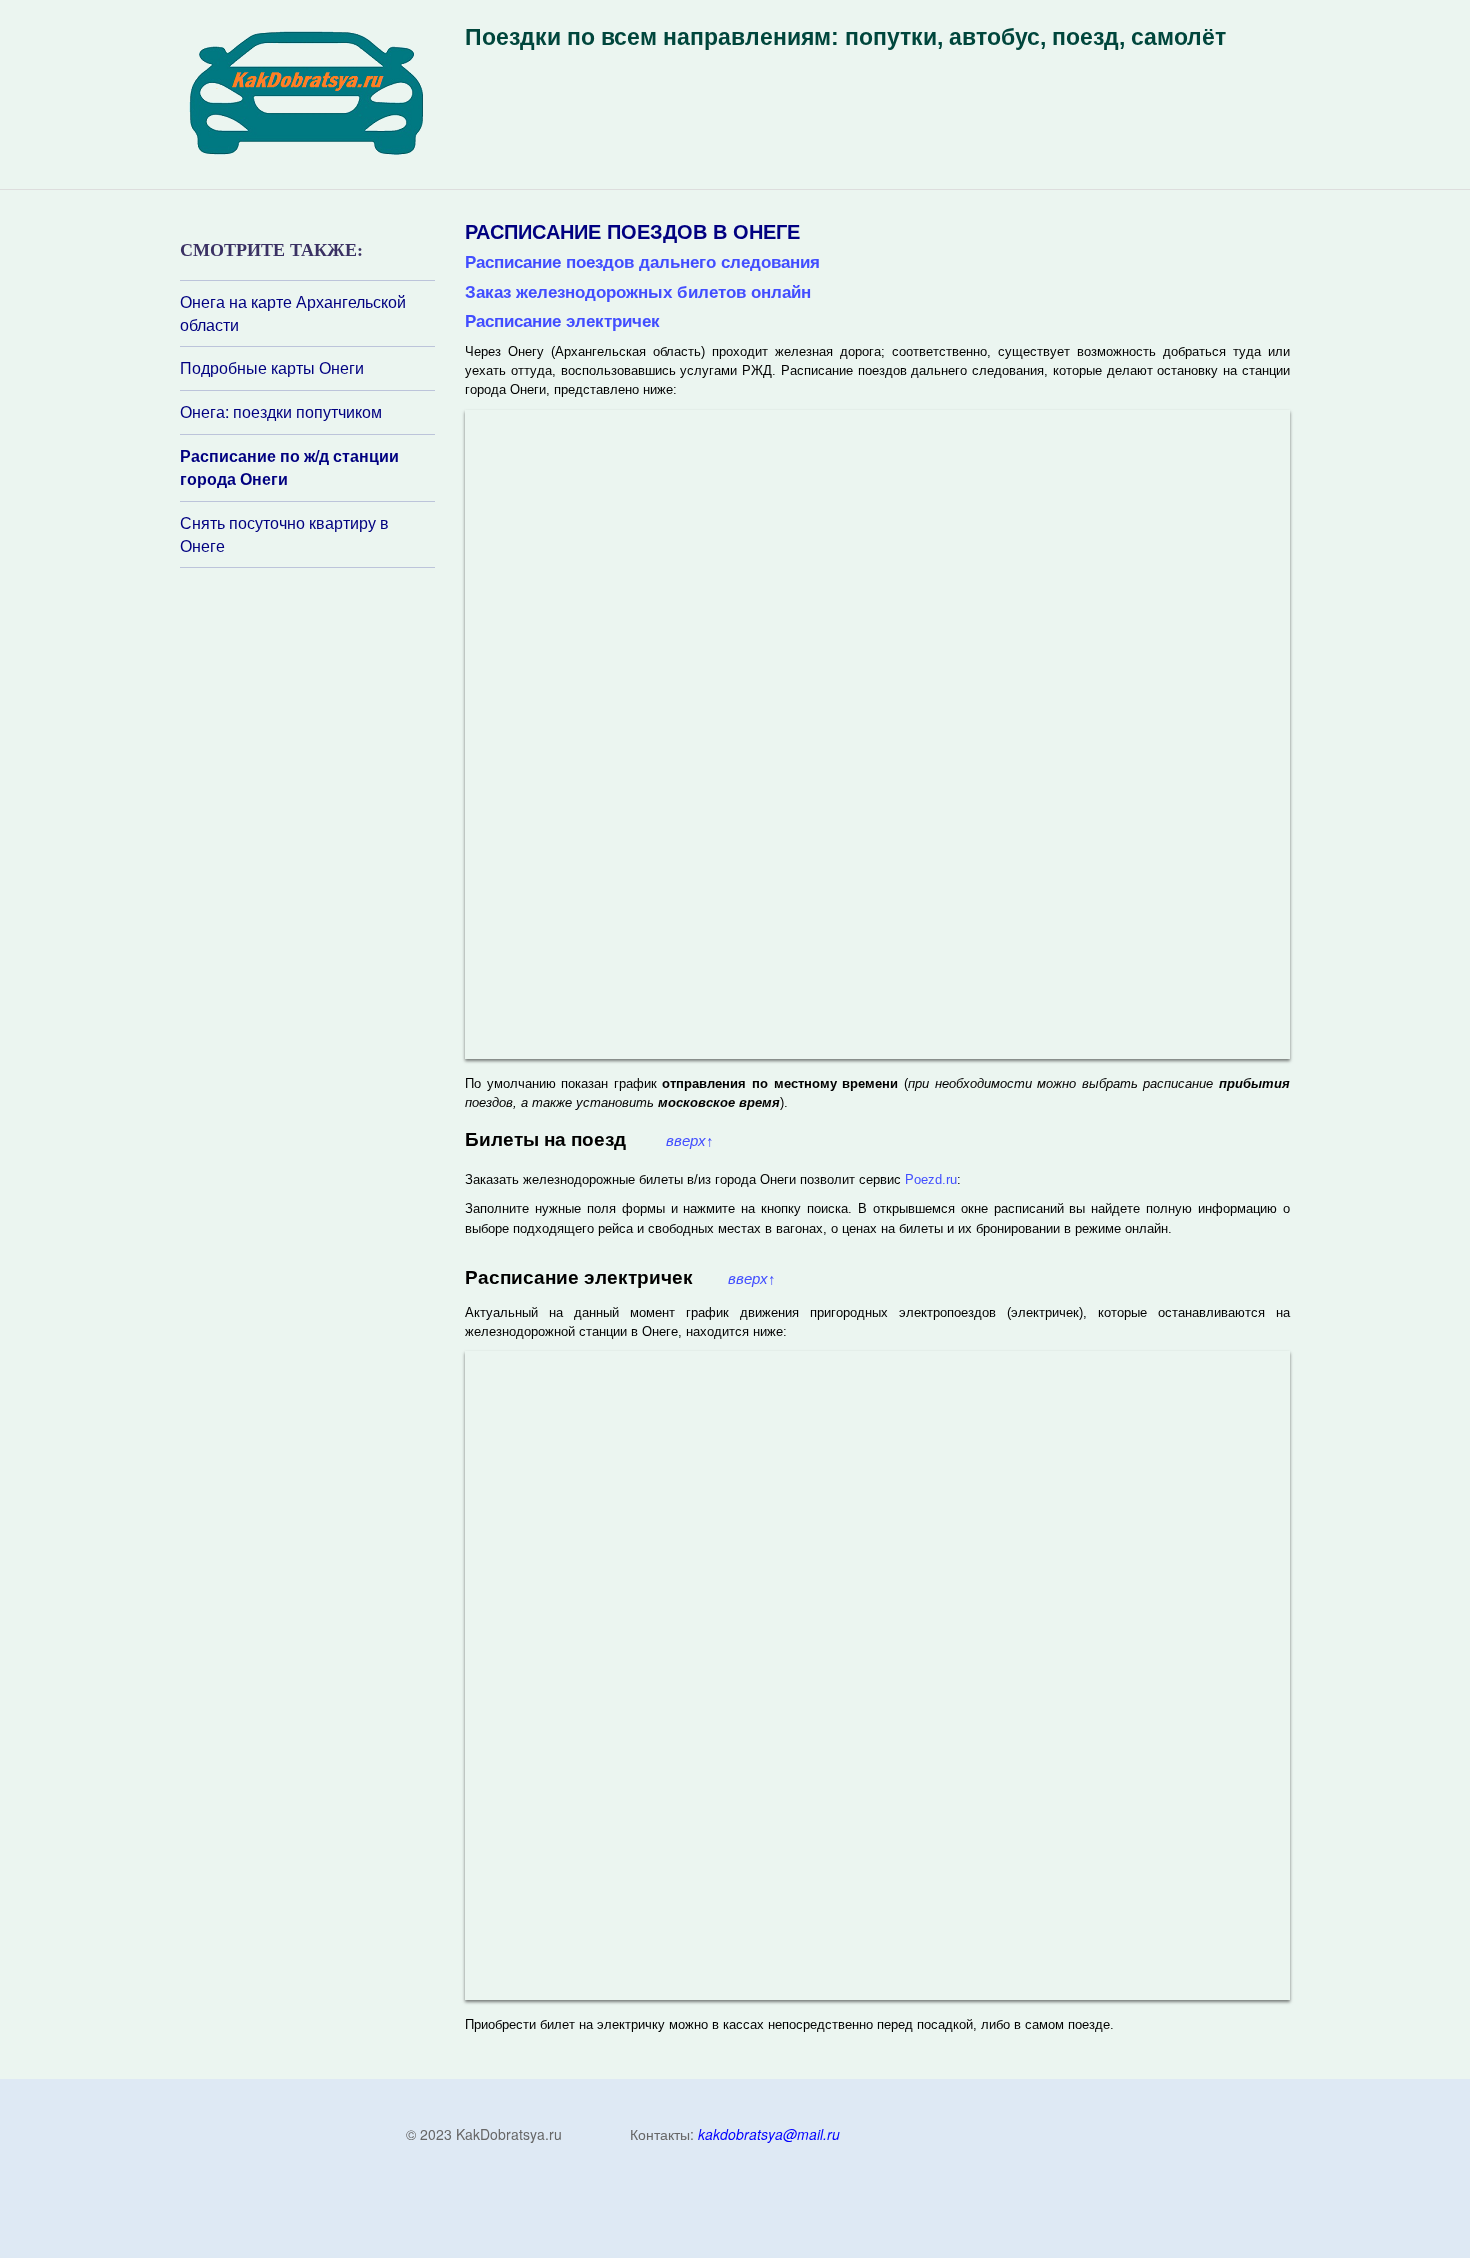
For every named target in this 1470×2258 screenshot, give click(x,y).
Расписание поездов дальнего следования (642, 262)
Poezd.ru (931, 1179)
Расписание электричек (562, 321)
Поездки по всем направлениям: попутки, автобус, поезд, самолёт (845, 37)
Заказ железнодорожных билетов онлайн (638, 292)
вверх (690, 1141)
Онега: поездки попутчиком (281, 412)
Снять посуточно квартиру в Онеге (284, 534)
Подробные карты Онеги (272, 368)
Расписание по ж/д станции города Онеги (289, 467)
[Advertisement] (300, 834)
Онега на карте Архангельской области (293, 313)
